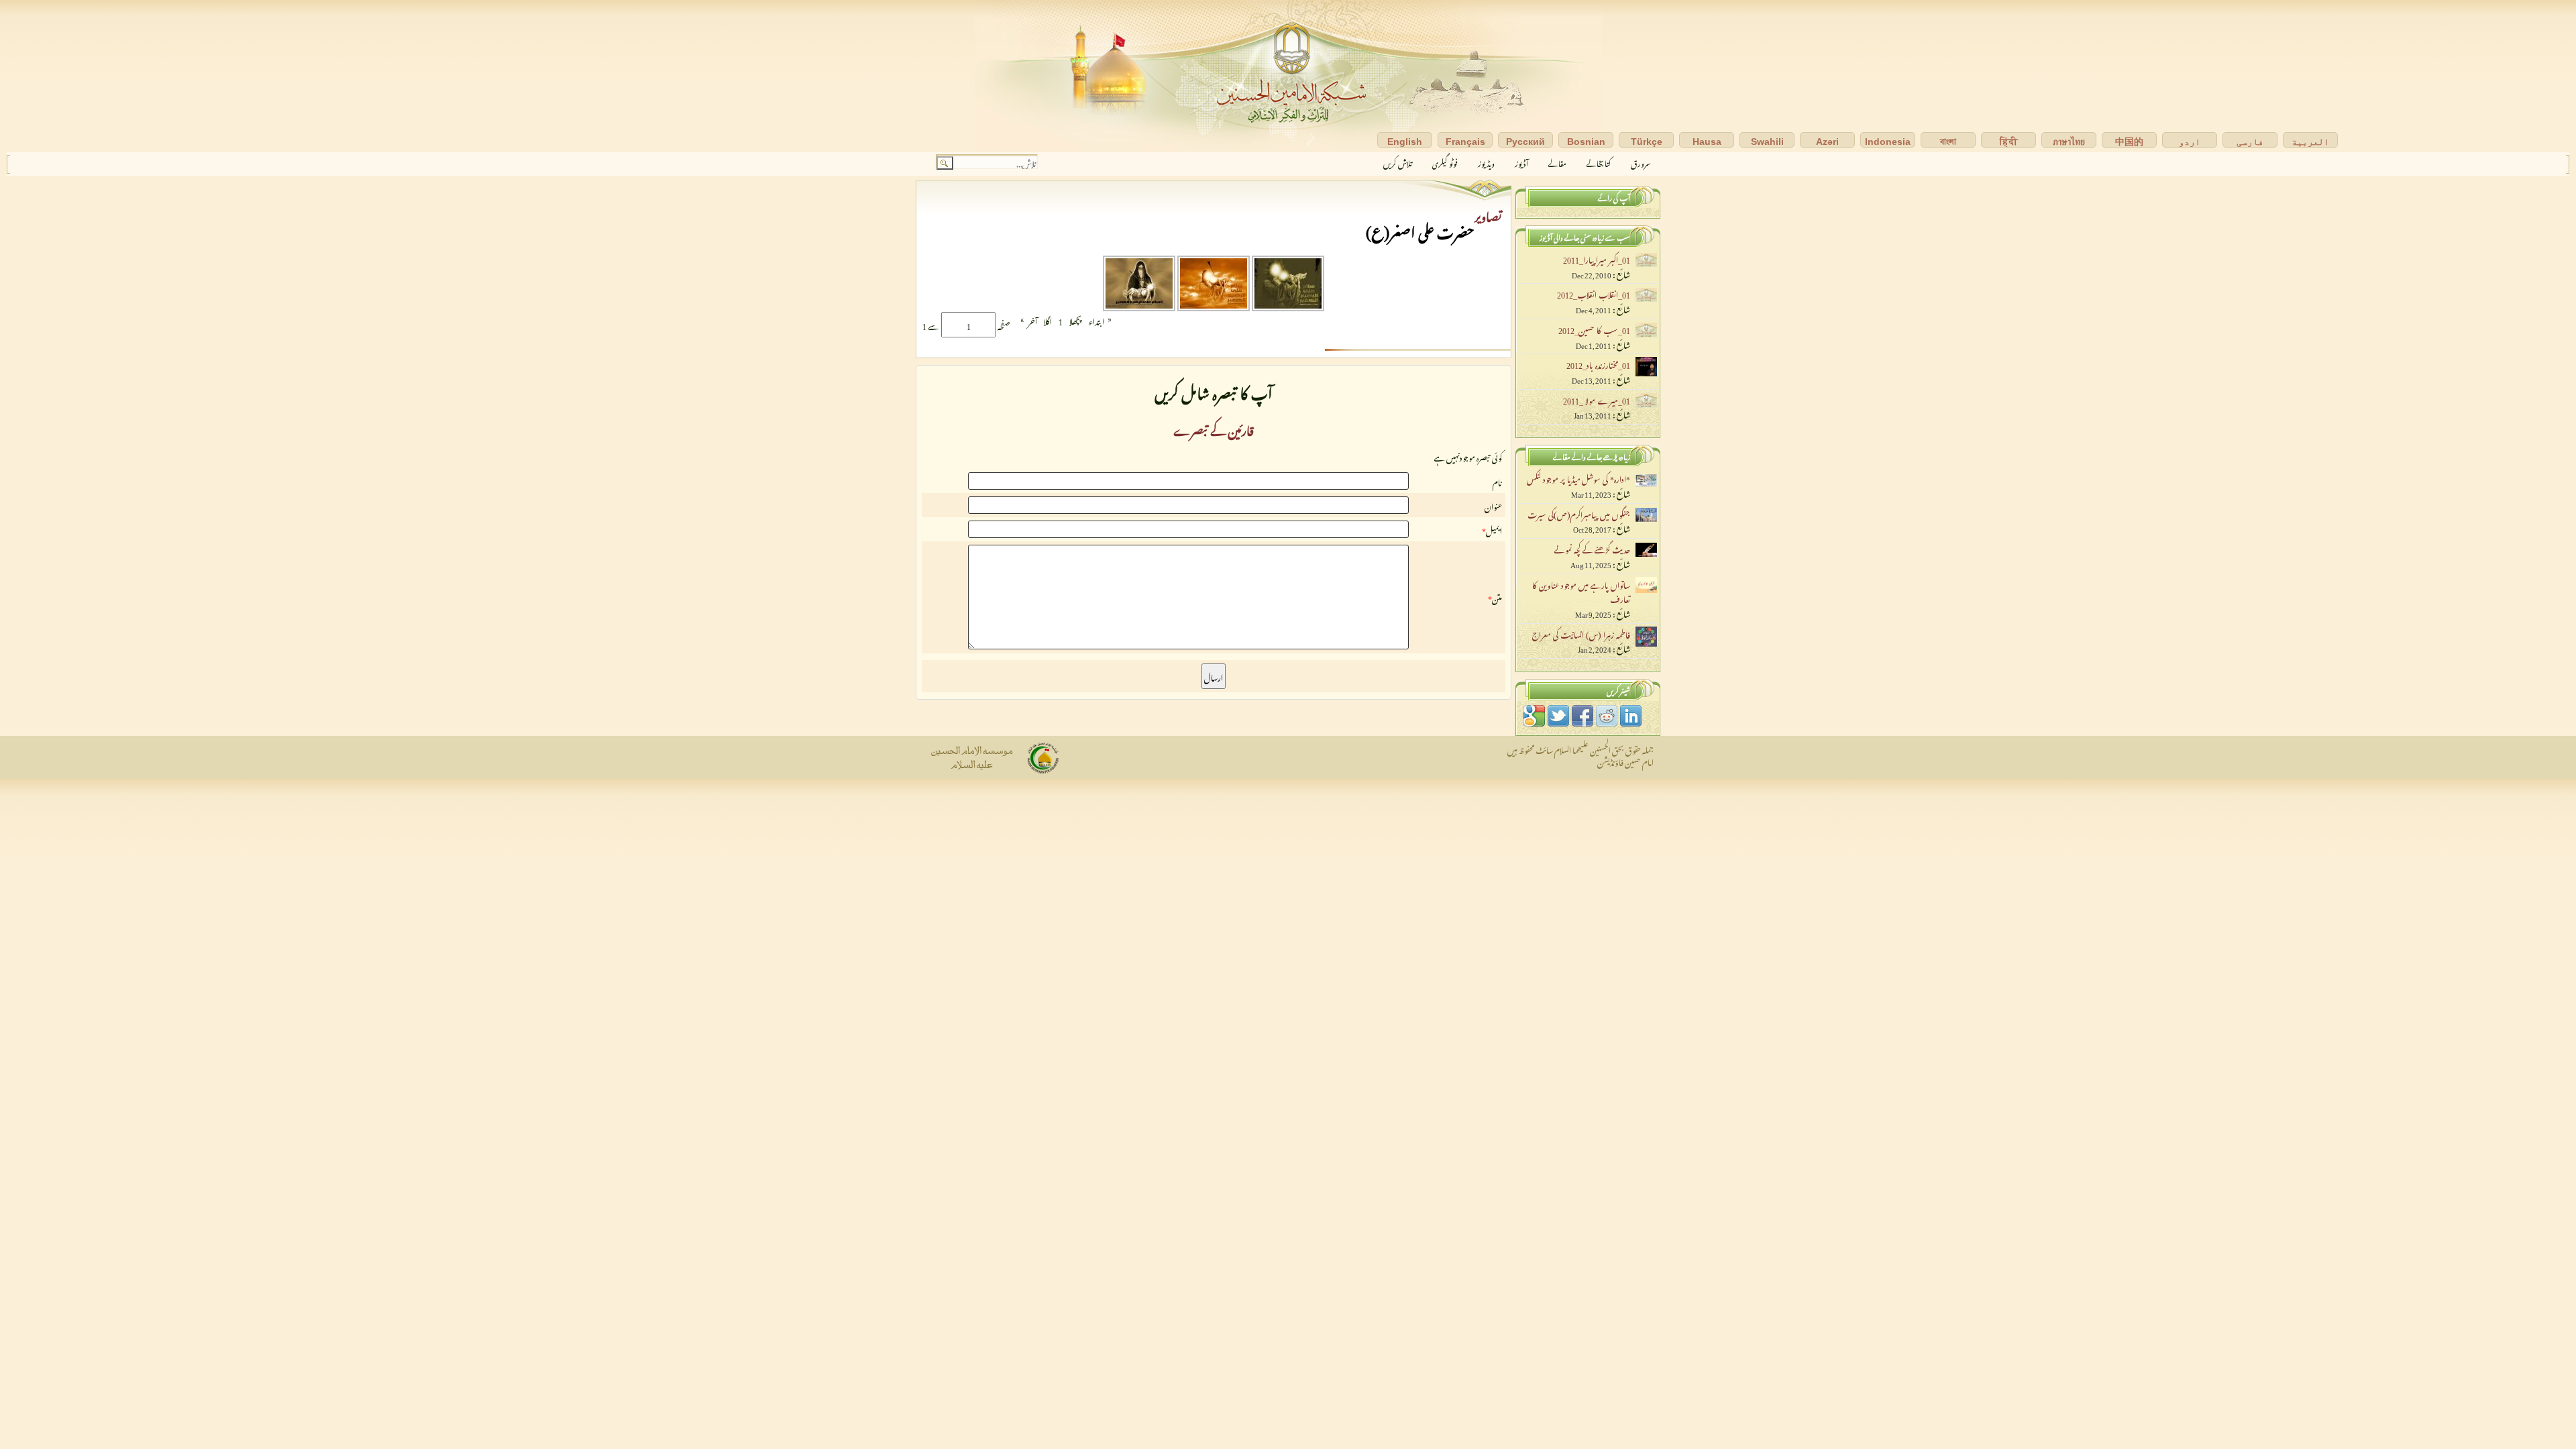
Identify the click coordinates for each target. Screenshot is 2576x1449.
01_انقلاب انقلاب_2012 (1594, 293)
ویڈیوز (1486, 162)
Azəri (1827, 142)
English (1405, 142)
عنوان (1493, 505)
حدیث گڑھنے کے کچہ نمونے (1592, 548)
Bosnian (1586, 142)
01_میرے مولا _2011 (1597, 399)
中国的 (2129, 142)
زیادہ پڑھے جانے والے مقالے (1592, 455)
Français (1465, 142)
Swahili (1767, 142)
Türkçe (1647, 142)
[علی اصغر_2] (1213, 306)
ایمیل (1494, 529)
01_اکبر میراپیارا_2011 (1597, 258)
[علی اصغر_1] (1287, 306)
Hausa (1707, 142)
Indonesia (1888, 142)
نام (1497, 481)
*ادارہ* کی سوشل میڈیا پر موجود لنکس (1578, 478)
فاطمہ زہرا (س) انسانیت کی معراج (1581, 633)
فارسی (2250, 142)
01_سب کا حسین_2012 (1594, 329)
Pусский (1525, 142)
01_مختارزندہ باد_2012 (1598, 364)
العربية (2310, 142)
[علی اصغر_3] (1139, 306)
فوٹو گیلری (1445, 162)
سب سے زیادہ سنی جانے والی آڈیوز (1585, 236)
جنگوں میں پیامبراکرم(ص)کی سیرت (1579, 513)
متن (1497, 597)
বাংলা (1948, 142)
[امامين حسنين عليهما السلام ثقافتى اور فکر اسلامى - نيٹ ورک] (1288, 76)
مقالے (1557, 162)
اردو (2190, 142)
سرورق (1641, 162)
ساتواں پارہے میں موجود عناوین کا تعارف (1581, 591)
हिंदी (2009, 142)
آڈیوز (1521, 162)
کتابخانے (1599, 162)
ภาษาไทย (2069, 142)
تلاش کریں (1398, 162)
